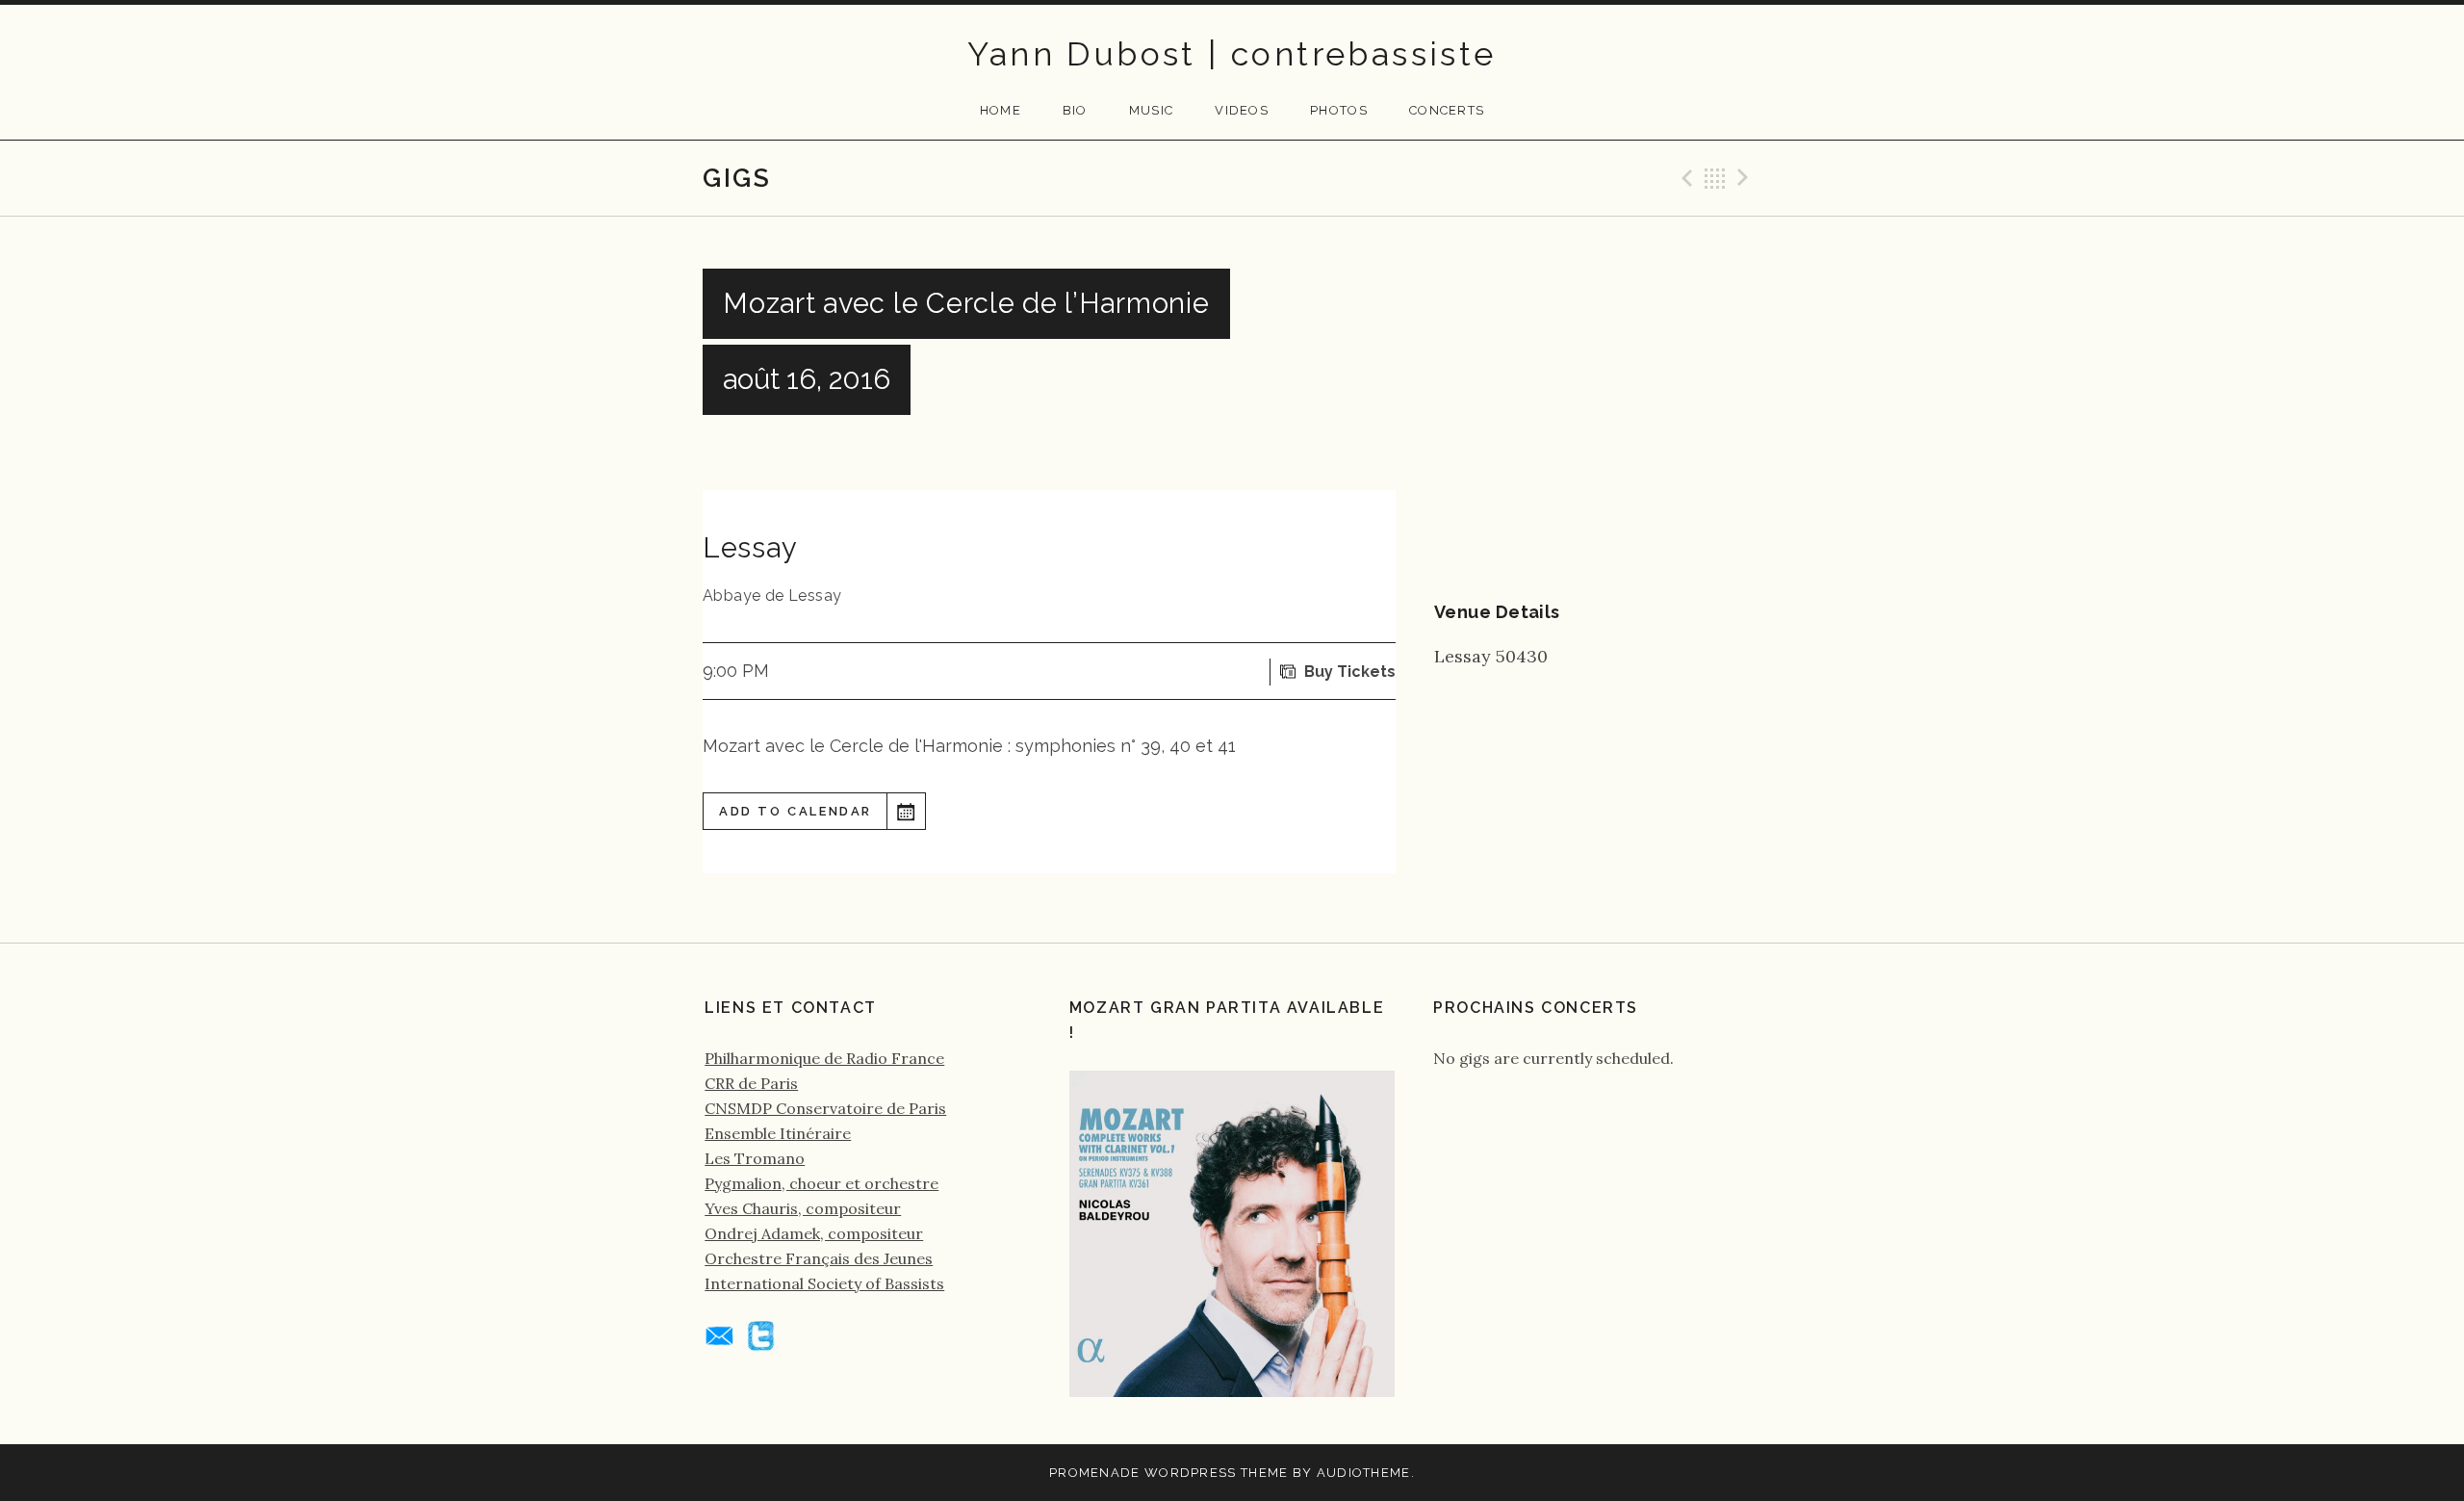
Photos (1339, 110)
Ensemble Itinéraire (778, 1133)
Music (1152, 110)
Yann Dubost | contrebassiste (1232, 54)
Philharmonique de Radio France (824, 1058)
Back (1715, 178)
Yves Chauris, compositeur (803, 1208)
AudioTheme (1364, 1473)
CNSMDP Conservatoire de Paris (825, 1108)
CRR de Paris (751, 1083)
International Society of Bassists (824, 1283)
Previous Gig (1684, 178)
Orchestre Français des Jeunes (819, 1258)
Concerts (1447, 110)
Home (1001, 110)
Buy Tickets (1350, 672)
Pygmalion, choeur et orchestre (821, 1183)
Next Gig (1746, 178)
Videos (1242, 110)
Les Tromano (755, 1158)
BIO (1075, 110)
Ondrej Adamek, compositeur (814, 1233)
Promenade (1095, 1473)
